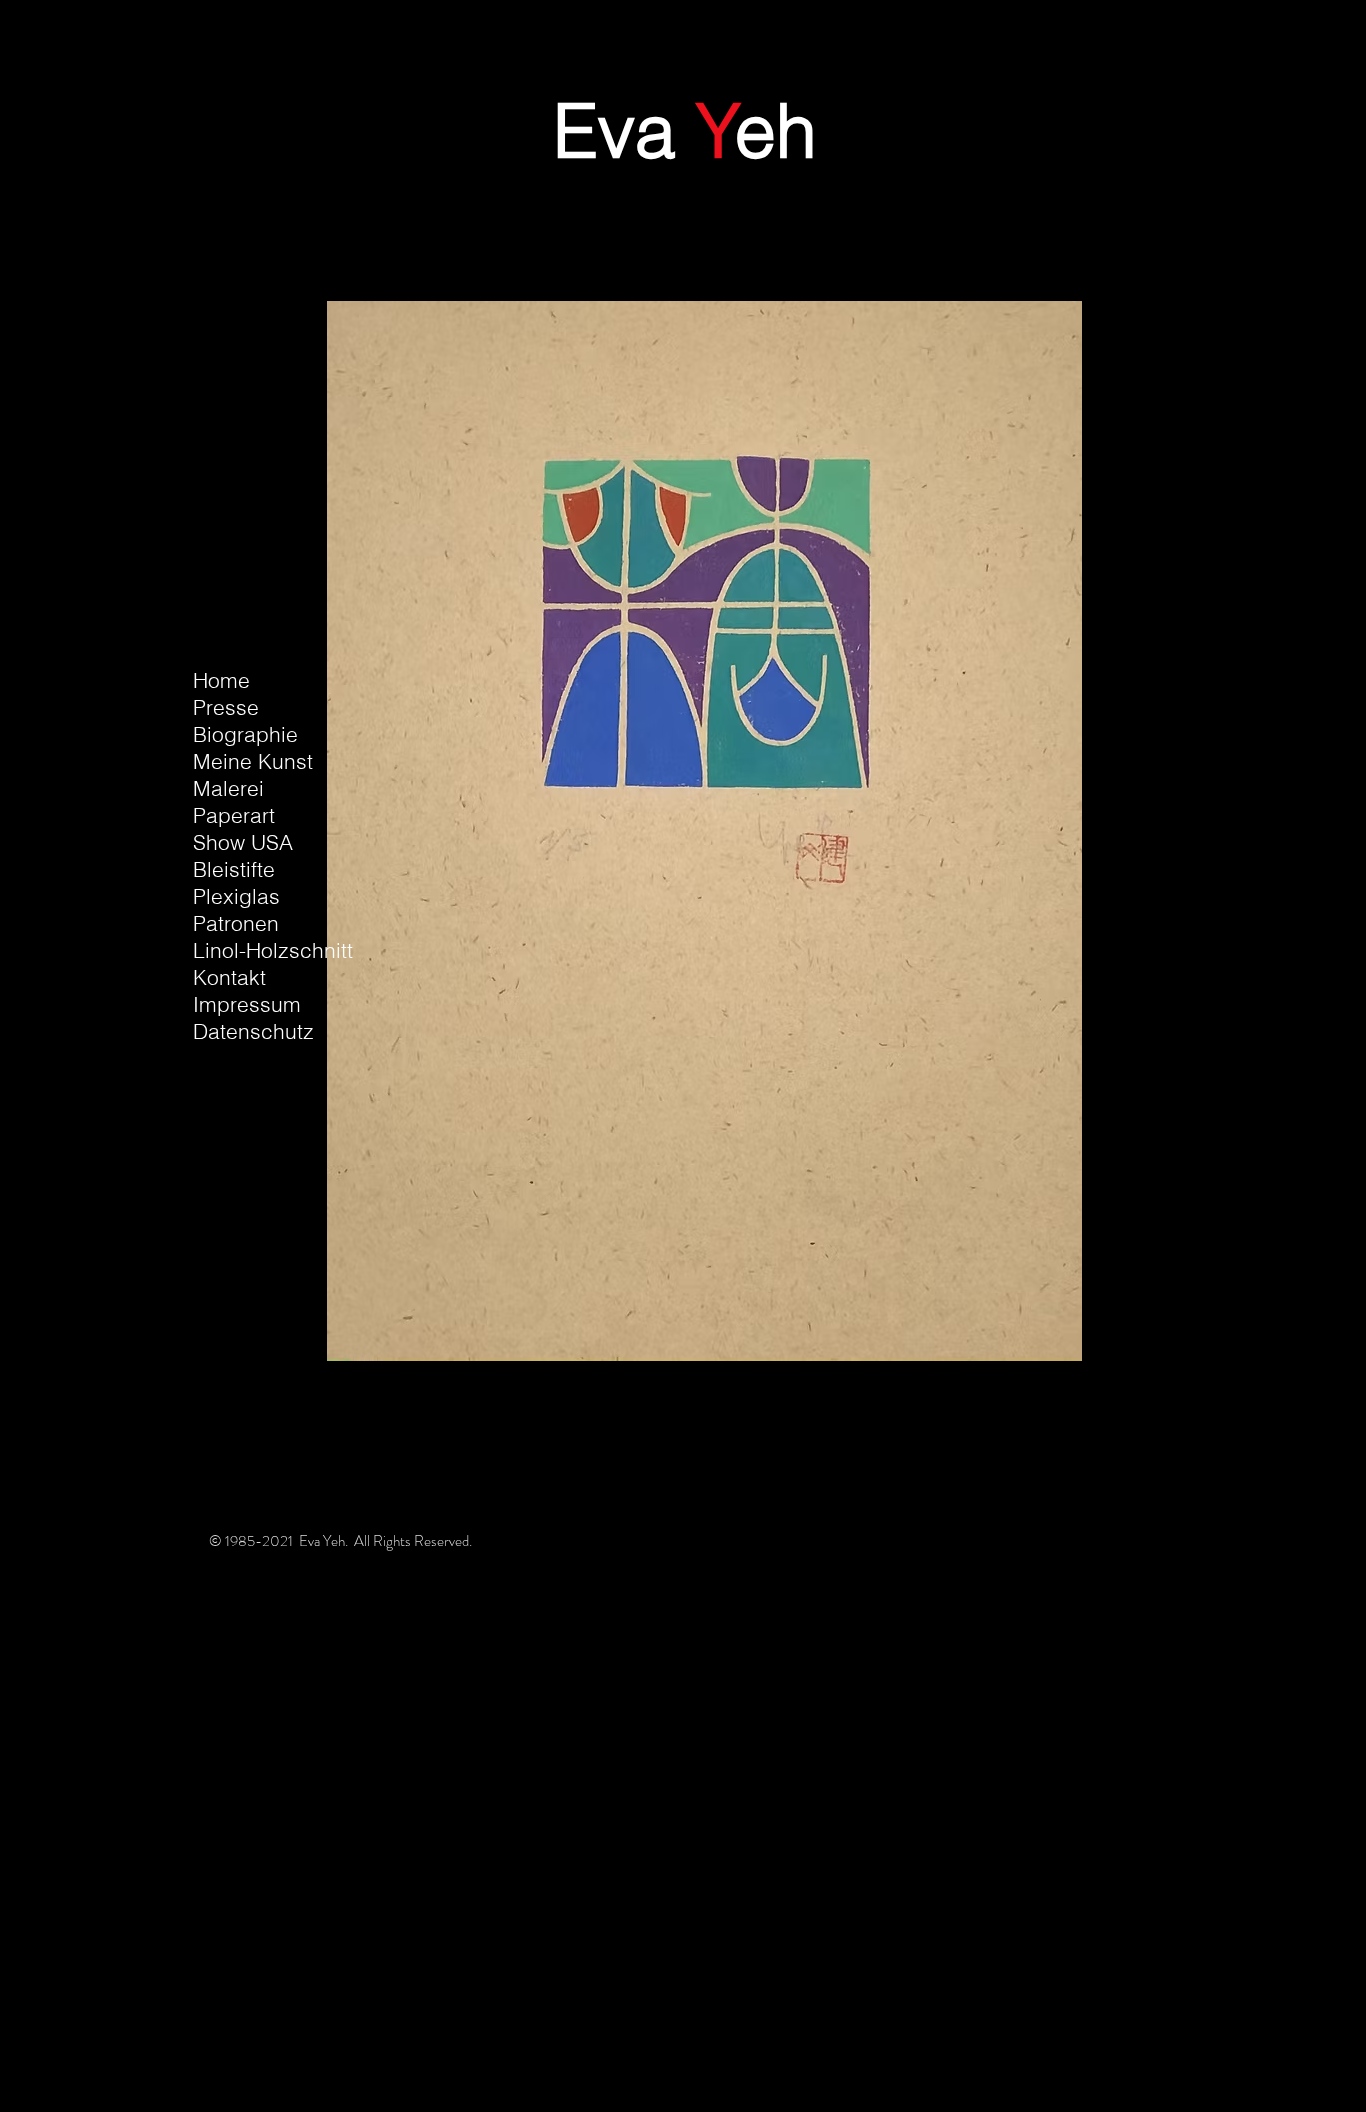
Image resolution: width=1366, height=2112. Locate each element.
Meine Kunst (253, 761)
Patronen (236, 923)
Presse (226, 707)
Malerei (228, 788)
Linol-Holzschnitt (273, 950)
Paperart (234, 815)
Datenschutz (253, 1031)
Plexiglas (236, 896)
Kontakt (229, 977)
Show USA (243, 842)
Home (221, 680)
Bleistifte (234, 869)
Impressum (247, 1004)
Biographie (245, 734)
